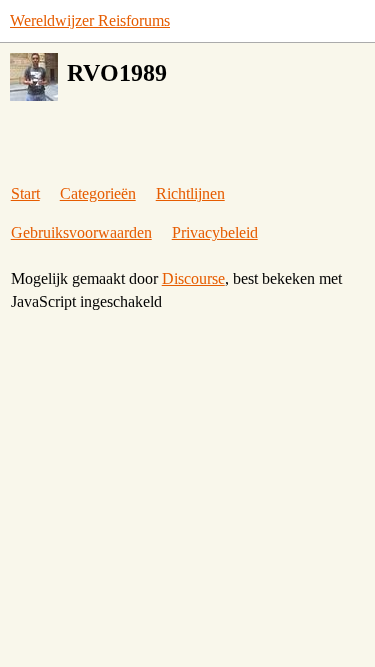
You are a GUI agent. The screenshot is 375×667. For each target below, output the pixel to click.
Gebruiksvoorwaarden (81, 232)
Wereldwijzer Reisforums (90, 20)
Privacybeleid (215, 232)
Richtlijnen (190, 193)
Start (25, 193)
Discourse (193, 278)
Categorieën (98, 193)
